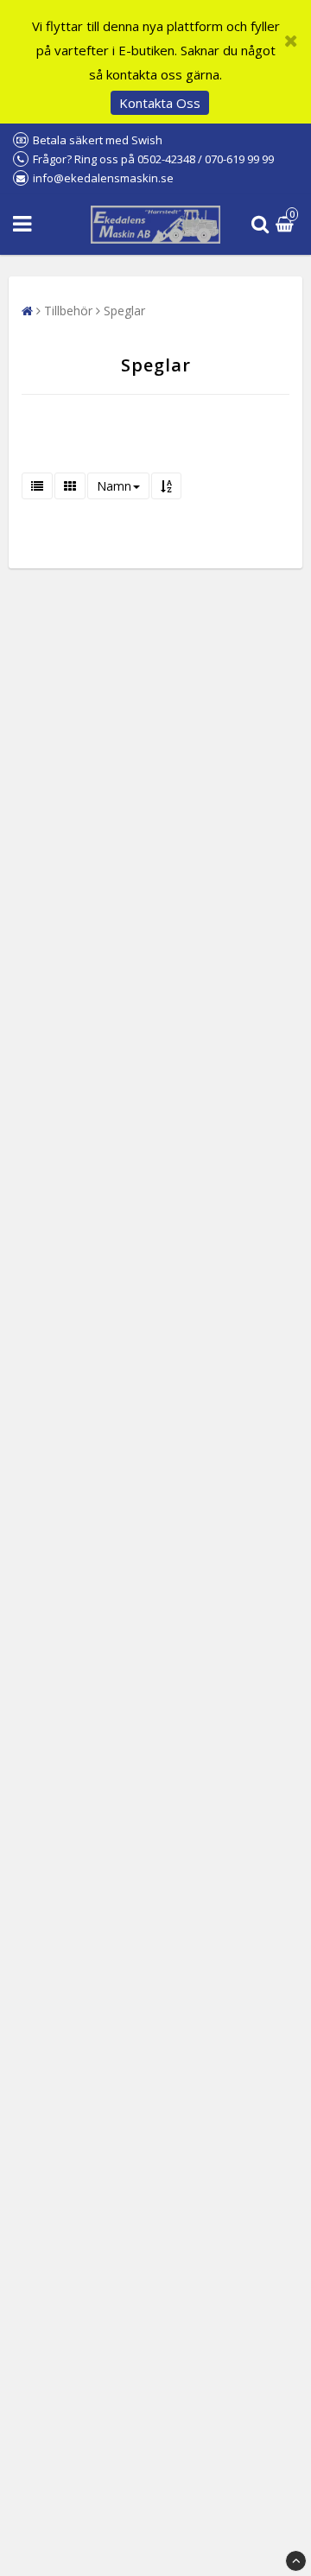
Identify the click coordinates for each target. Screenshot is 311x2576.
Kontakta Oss (160, 103)
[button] (287, 225)
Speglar (124, 311)
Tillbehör (68, 311)
